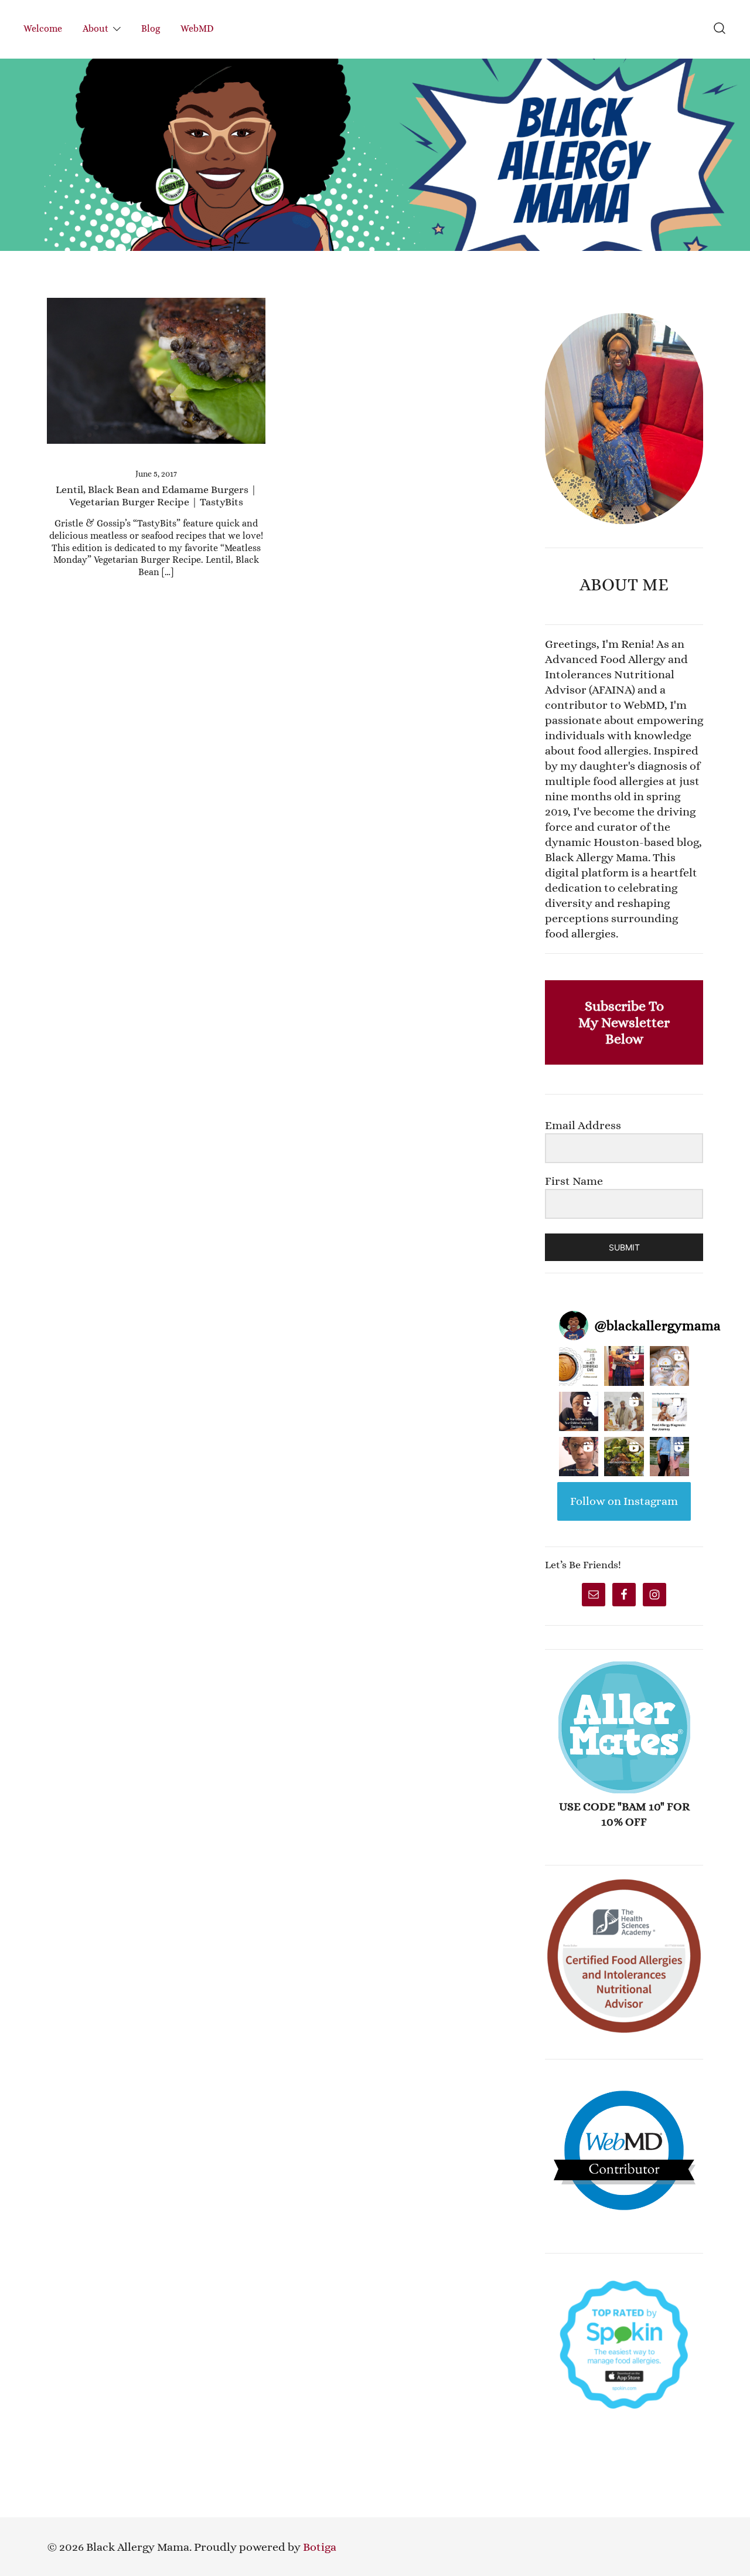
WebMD (197, 28)
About (96, 28)
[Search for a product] (720, 29)
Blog (151, 28)
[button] (550, 305)
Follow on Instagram (624, 1501)
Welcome (43, 28)
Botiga (320, 2547)
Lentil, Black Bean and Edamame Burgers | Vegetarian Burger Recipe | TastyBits (156, 496)
